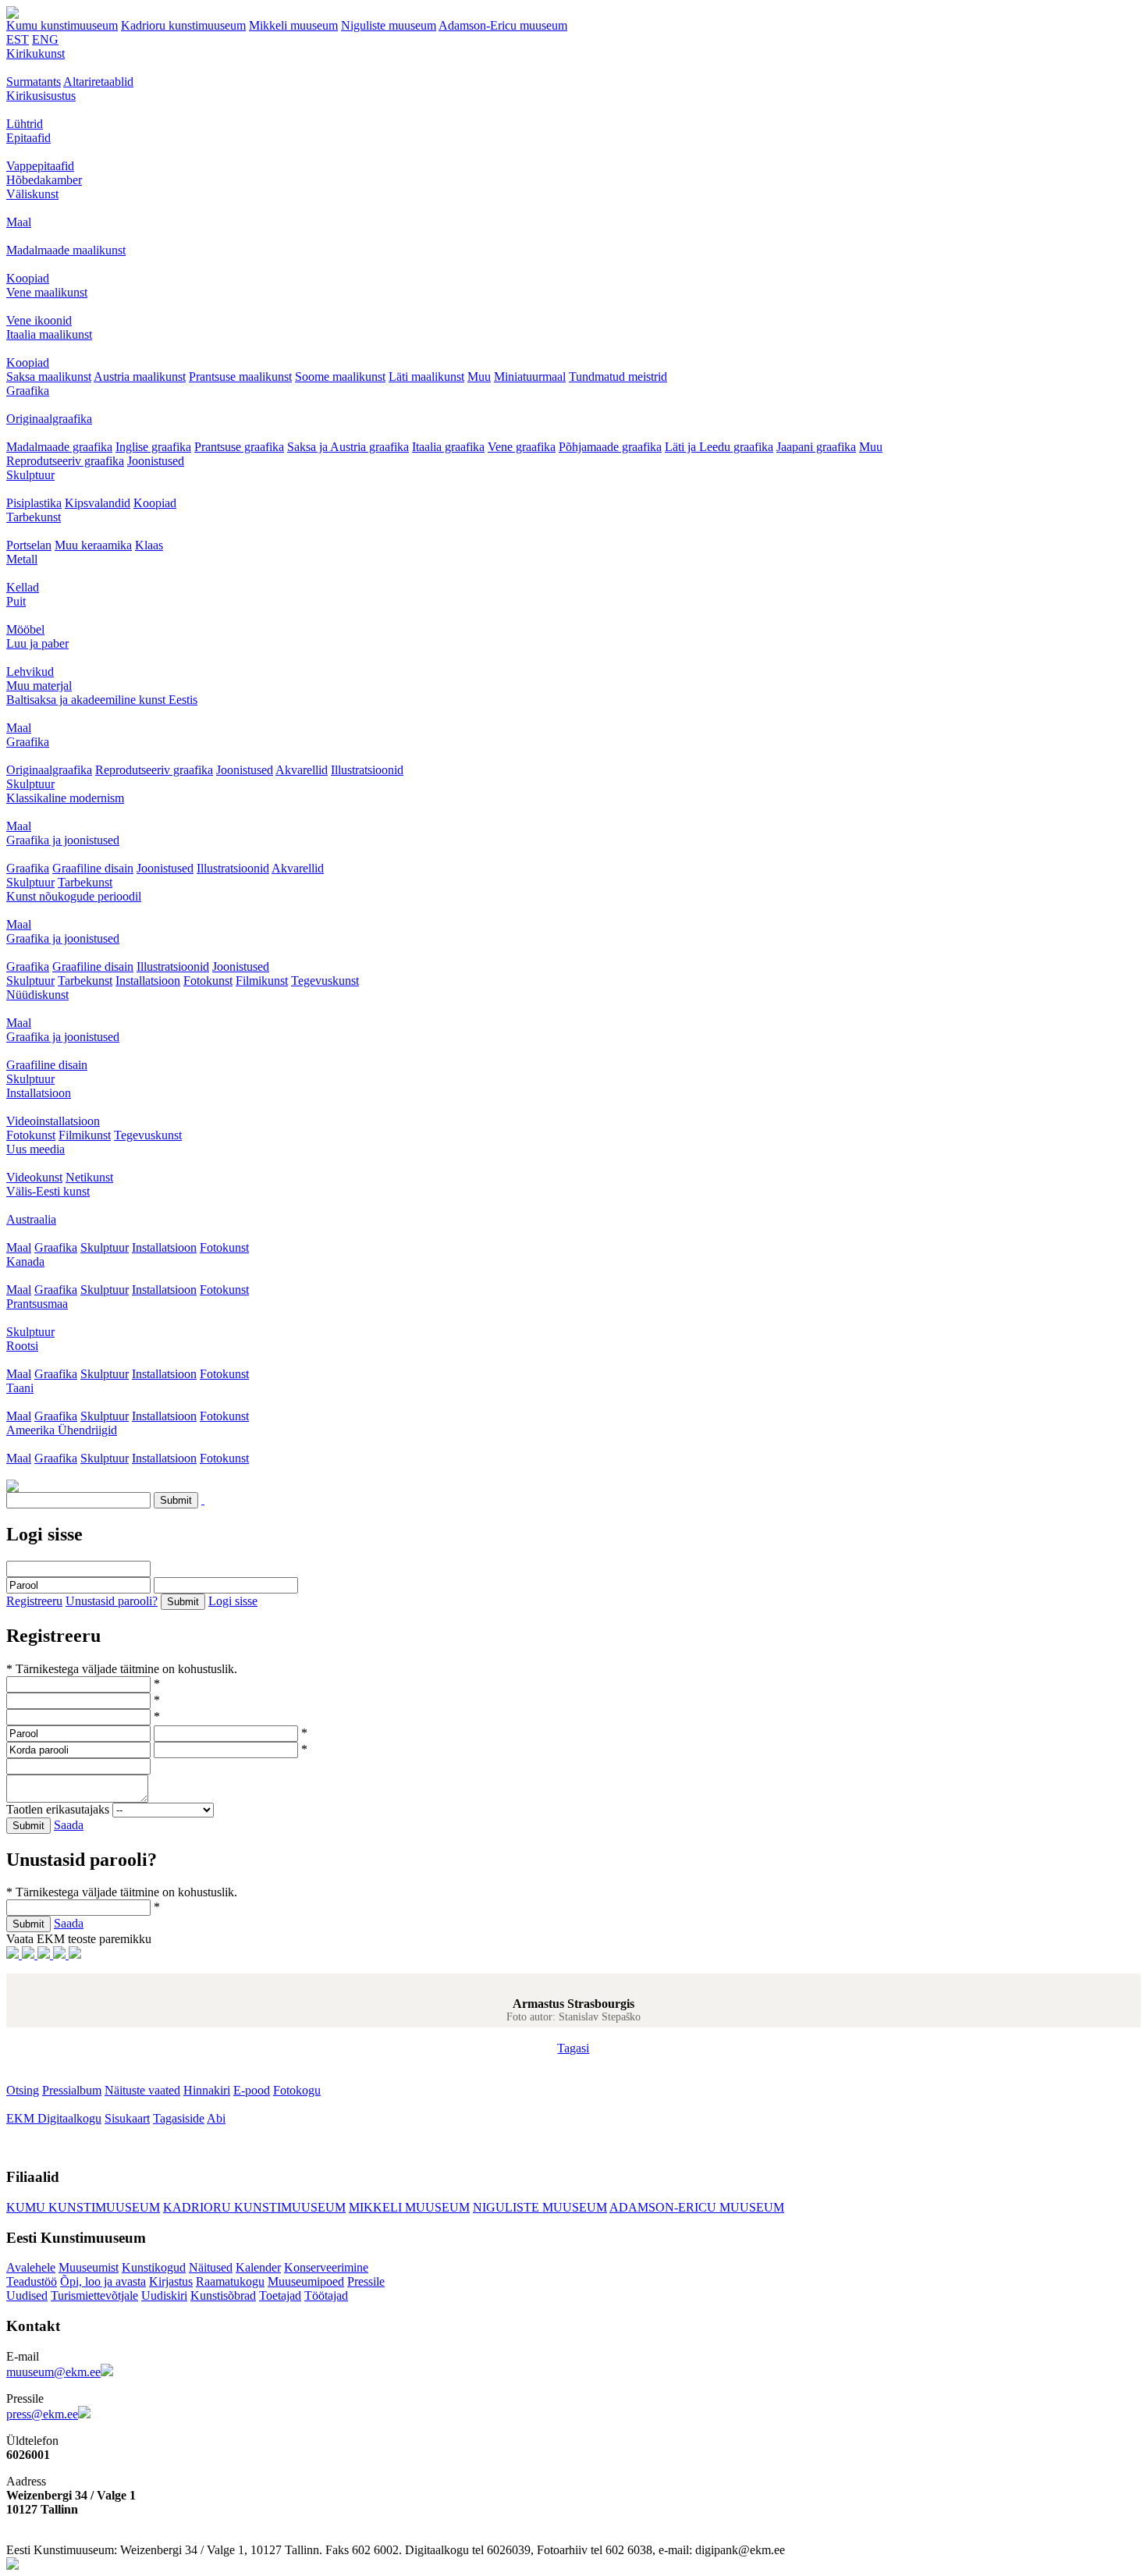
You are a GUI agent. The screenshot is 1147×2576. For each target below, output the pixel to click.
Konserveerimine (326, 2267)
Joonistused (156, 461)
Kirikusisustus (41, 96)
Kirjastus (171, 2281)
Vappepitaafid (40, 166)
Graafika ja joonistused (63, 840)
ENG (45, 39)
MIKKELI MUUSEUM (409, 2207)
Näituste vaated (142, 2090)
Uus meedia (36, 1149)
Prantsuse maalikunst (240, 377)
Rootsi (22, 1346)
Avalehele (31, 2267)
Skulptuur (30, 475)
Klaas (149, 545)
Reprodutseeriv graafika (65, 461)
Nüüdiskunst (37, 995)
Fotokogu (297, 2090)
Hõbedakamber (44, 180)
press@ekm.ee (42, 2414)
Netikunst (89, 1177)
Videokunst (34, 1177)
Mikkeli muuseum (293, 25)
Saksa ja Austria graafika (348, 447)
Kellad (23, 587)
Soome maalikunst (340, 377)
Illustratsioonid (367, 770)
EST (18, 39)
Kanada (25, 1261)
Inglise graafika (153, 447)
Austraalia (31, 1219)
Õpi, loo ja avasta (103, 2281)
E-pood (252, 2090)
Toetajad (280, 2295)
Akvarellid (302, 770)
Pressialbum (72, 2090)
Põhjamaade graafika (610, 447)
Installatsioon (148, 981)
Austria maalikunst (140, 377)
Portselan (29, 545)
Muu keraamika (93, 545)
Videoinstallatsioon (53, 1121)
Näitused (211, 2267)
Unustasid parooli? (112, 1601)
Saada (69, 1825)
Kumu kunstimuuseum (62, 25)
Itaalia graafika (448, 447)
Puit (16, 601)
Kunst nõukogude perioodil (74, 896)
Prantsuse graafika (239, 447)
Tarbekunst (34, 517)
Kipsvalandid (98, 503)
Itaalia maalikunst (49, 334)
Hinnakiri (207, 2090)
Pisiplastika (34, 503)
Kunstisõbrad (223, 2295)
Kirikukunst (36, 53)
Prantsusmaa (37, 1304)
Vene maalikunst (47, 292)
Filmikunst (262, 981)
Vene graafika (522, 447)
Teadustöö (32, 2281)
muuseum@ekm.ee (53, 2372)
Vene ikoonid (39, 320)
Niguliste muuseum (389, 25)
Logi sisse (233, 1601)
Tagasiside (179, 2118)
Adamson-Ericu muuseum (503, 25)
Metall (22, 559)
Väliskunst (32, 194)
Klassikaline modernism (65, 798)
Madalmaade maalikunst (66, 250)
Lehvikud (30, 672)
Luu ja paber (37, 643)
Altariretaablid (98, 82)
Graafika (28, 391)
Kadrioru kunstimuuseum (183, 25)
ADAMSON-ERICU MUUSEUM (697, 2207)
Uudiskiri (164, 2295)
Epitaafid (28, 138)
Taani (20, 1388)
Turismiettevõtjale (94, 2295)
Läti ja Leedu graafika (719, 447)
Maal (19, 222)
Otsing (23, 2090)
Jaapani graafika (816, 447)
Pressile (366, 2281)
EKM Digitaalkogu (54, 2118)
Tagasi (573, 2048)
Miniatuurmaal (530, 377)
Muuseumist (89, 2267)
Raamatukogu (230, 2281)
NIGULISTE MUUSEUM (540, 2207)
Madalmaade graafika (59, 447)
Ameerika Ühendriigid (62, 1430)
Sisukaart (127, 2118)
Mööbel (25, 629)
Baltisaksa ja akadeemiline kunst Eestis (102, 700)
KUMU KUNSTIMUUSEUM (83, 2207)
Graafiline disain (93, 868)
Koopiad (28, 278)
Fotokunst (208, 981)
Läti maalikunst (426, 377)
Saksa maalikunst (49, 377)
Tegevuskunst (325, 981)
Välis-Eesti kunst (48, 1191)
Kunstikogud (154, 2267)
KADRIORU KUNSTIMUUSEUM (254, 2207)
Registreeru (34, 1601)
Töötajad (326, 2295)
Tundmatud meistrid (618, 377)
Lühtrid (25, 124)
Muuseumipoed (306, 2281)
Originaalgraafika (49, 419)
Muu (479, 377)
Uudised (27, 2295)
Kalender (258, 2267)
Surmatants (34, 82)
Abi (216, 2118)
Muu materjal (39, 686)
